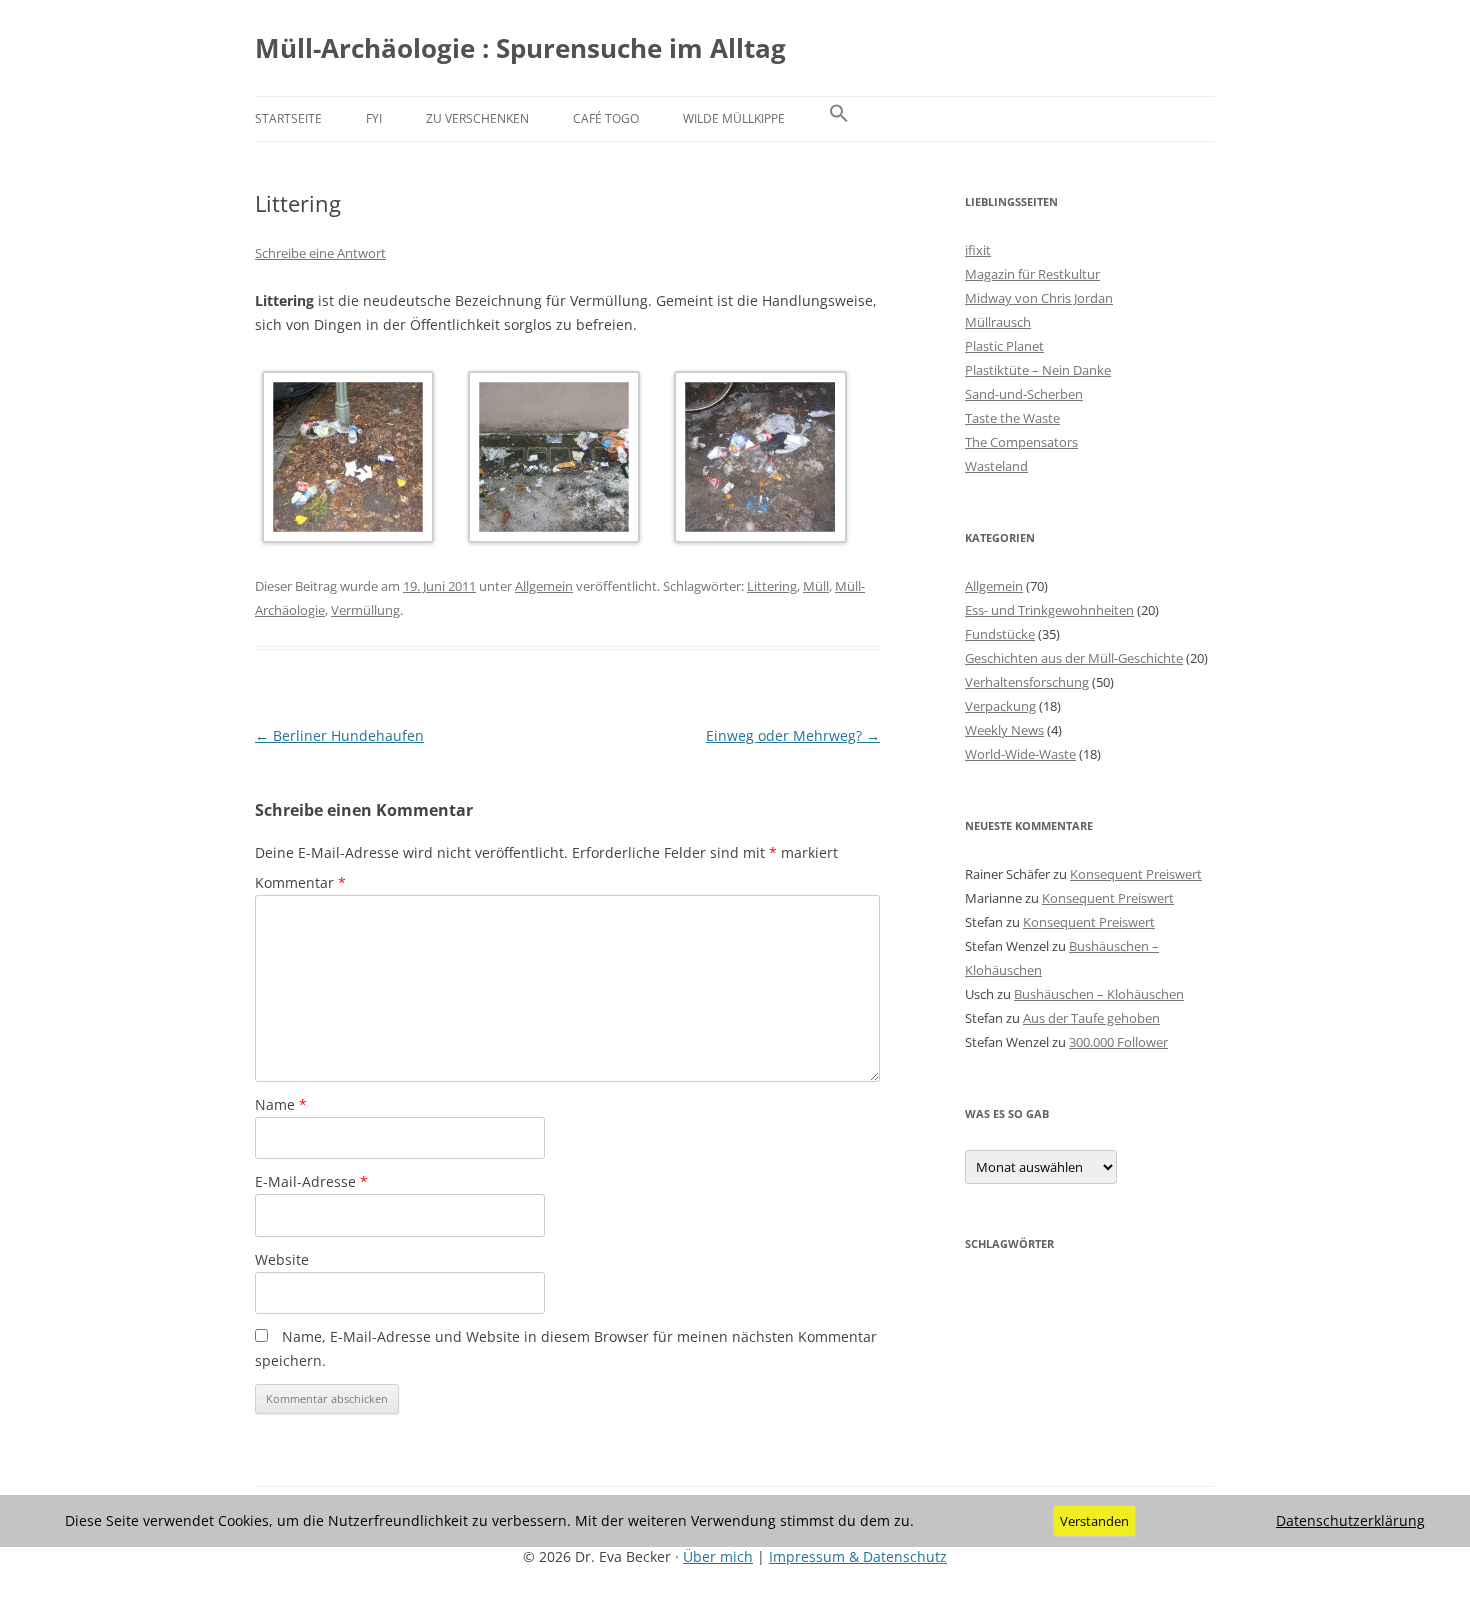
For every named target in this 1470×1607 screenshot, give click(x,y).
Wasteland (996, 466)
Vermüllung (365, 610)
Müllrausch (998, 322)
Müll (816, 586)
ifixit (978, 250)
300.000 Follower (1118, 1042)
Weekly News (1004, 730)
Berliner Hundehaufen (339, 735)
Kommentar (300, 882)
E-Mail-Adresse (311, 1181)
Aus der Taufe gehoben (1091, 1018)
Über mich (718, 1556)
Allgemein (544, 586)
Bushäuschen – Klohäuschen (1099, 994)
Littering (772, 586)
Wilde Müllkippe (734, 118)
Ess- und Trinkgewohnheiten (1049, 610)
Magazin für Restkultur (1032, 274)
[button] (839, 119)
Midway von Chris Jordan (1039, 298)
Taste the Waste (1012, 418)
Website (282, 1259)
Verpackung (1000, 706)
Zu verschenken (477, 118)
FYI (374, 118)
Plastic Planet (1004, 346)
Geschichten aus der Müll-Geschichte (1074, 658)
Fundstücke (1000, 634)
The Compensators (1021, 442)
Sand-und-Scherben (1024, 394)
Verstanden (1094, 1521)
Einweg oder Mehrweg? (793, 735)
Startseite (288, 118)
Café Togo (606, 118)
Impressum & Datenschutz (858, 1556)
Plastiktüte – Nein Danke (1038, 370)
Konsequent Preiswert (1136, 874)
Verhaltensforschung (1027, 682)
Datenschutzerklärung (1350, 1521)
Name (281, 1104)
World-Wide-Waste (1020, 754)
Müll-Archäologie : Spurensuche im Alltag (520, 48)
